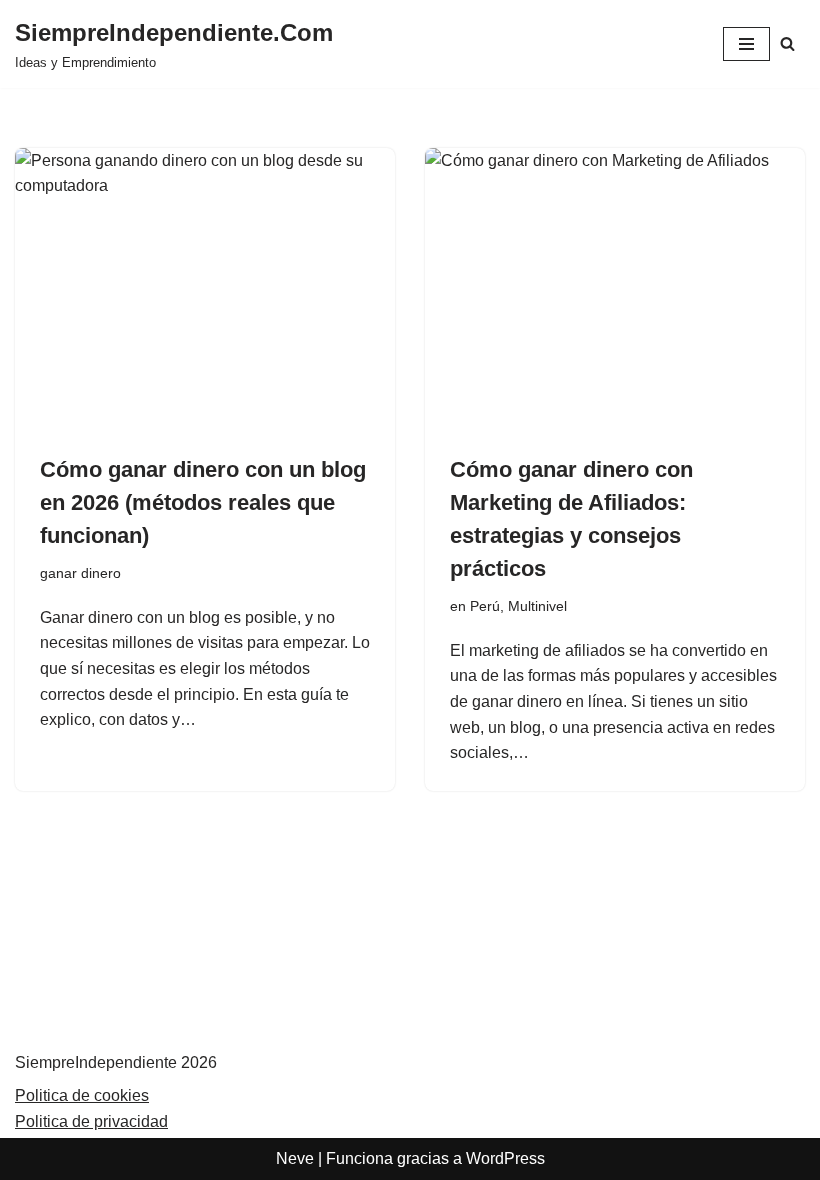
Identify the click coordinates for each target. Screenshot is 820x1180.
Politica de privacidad (91, 1121)
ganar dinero (80, 573)
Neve (295, 1158)
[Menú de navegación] (746, 44)
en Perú (475, 606)
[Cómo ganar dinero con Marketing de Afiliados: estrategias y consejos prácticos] (615, 290)
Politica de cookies (82, 1095)
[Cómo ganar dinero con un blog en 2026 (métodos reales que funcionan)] (205, 290)
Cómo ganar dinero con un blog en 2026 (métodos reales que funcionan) (203, 502)
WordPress (505, 1158)
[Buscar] (787, 43)
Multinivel (537, 606)
